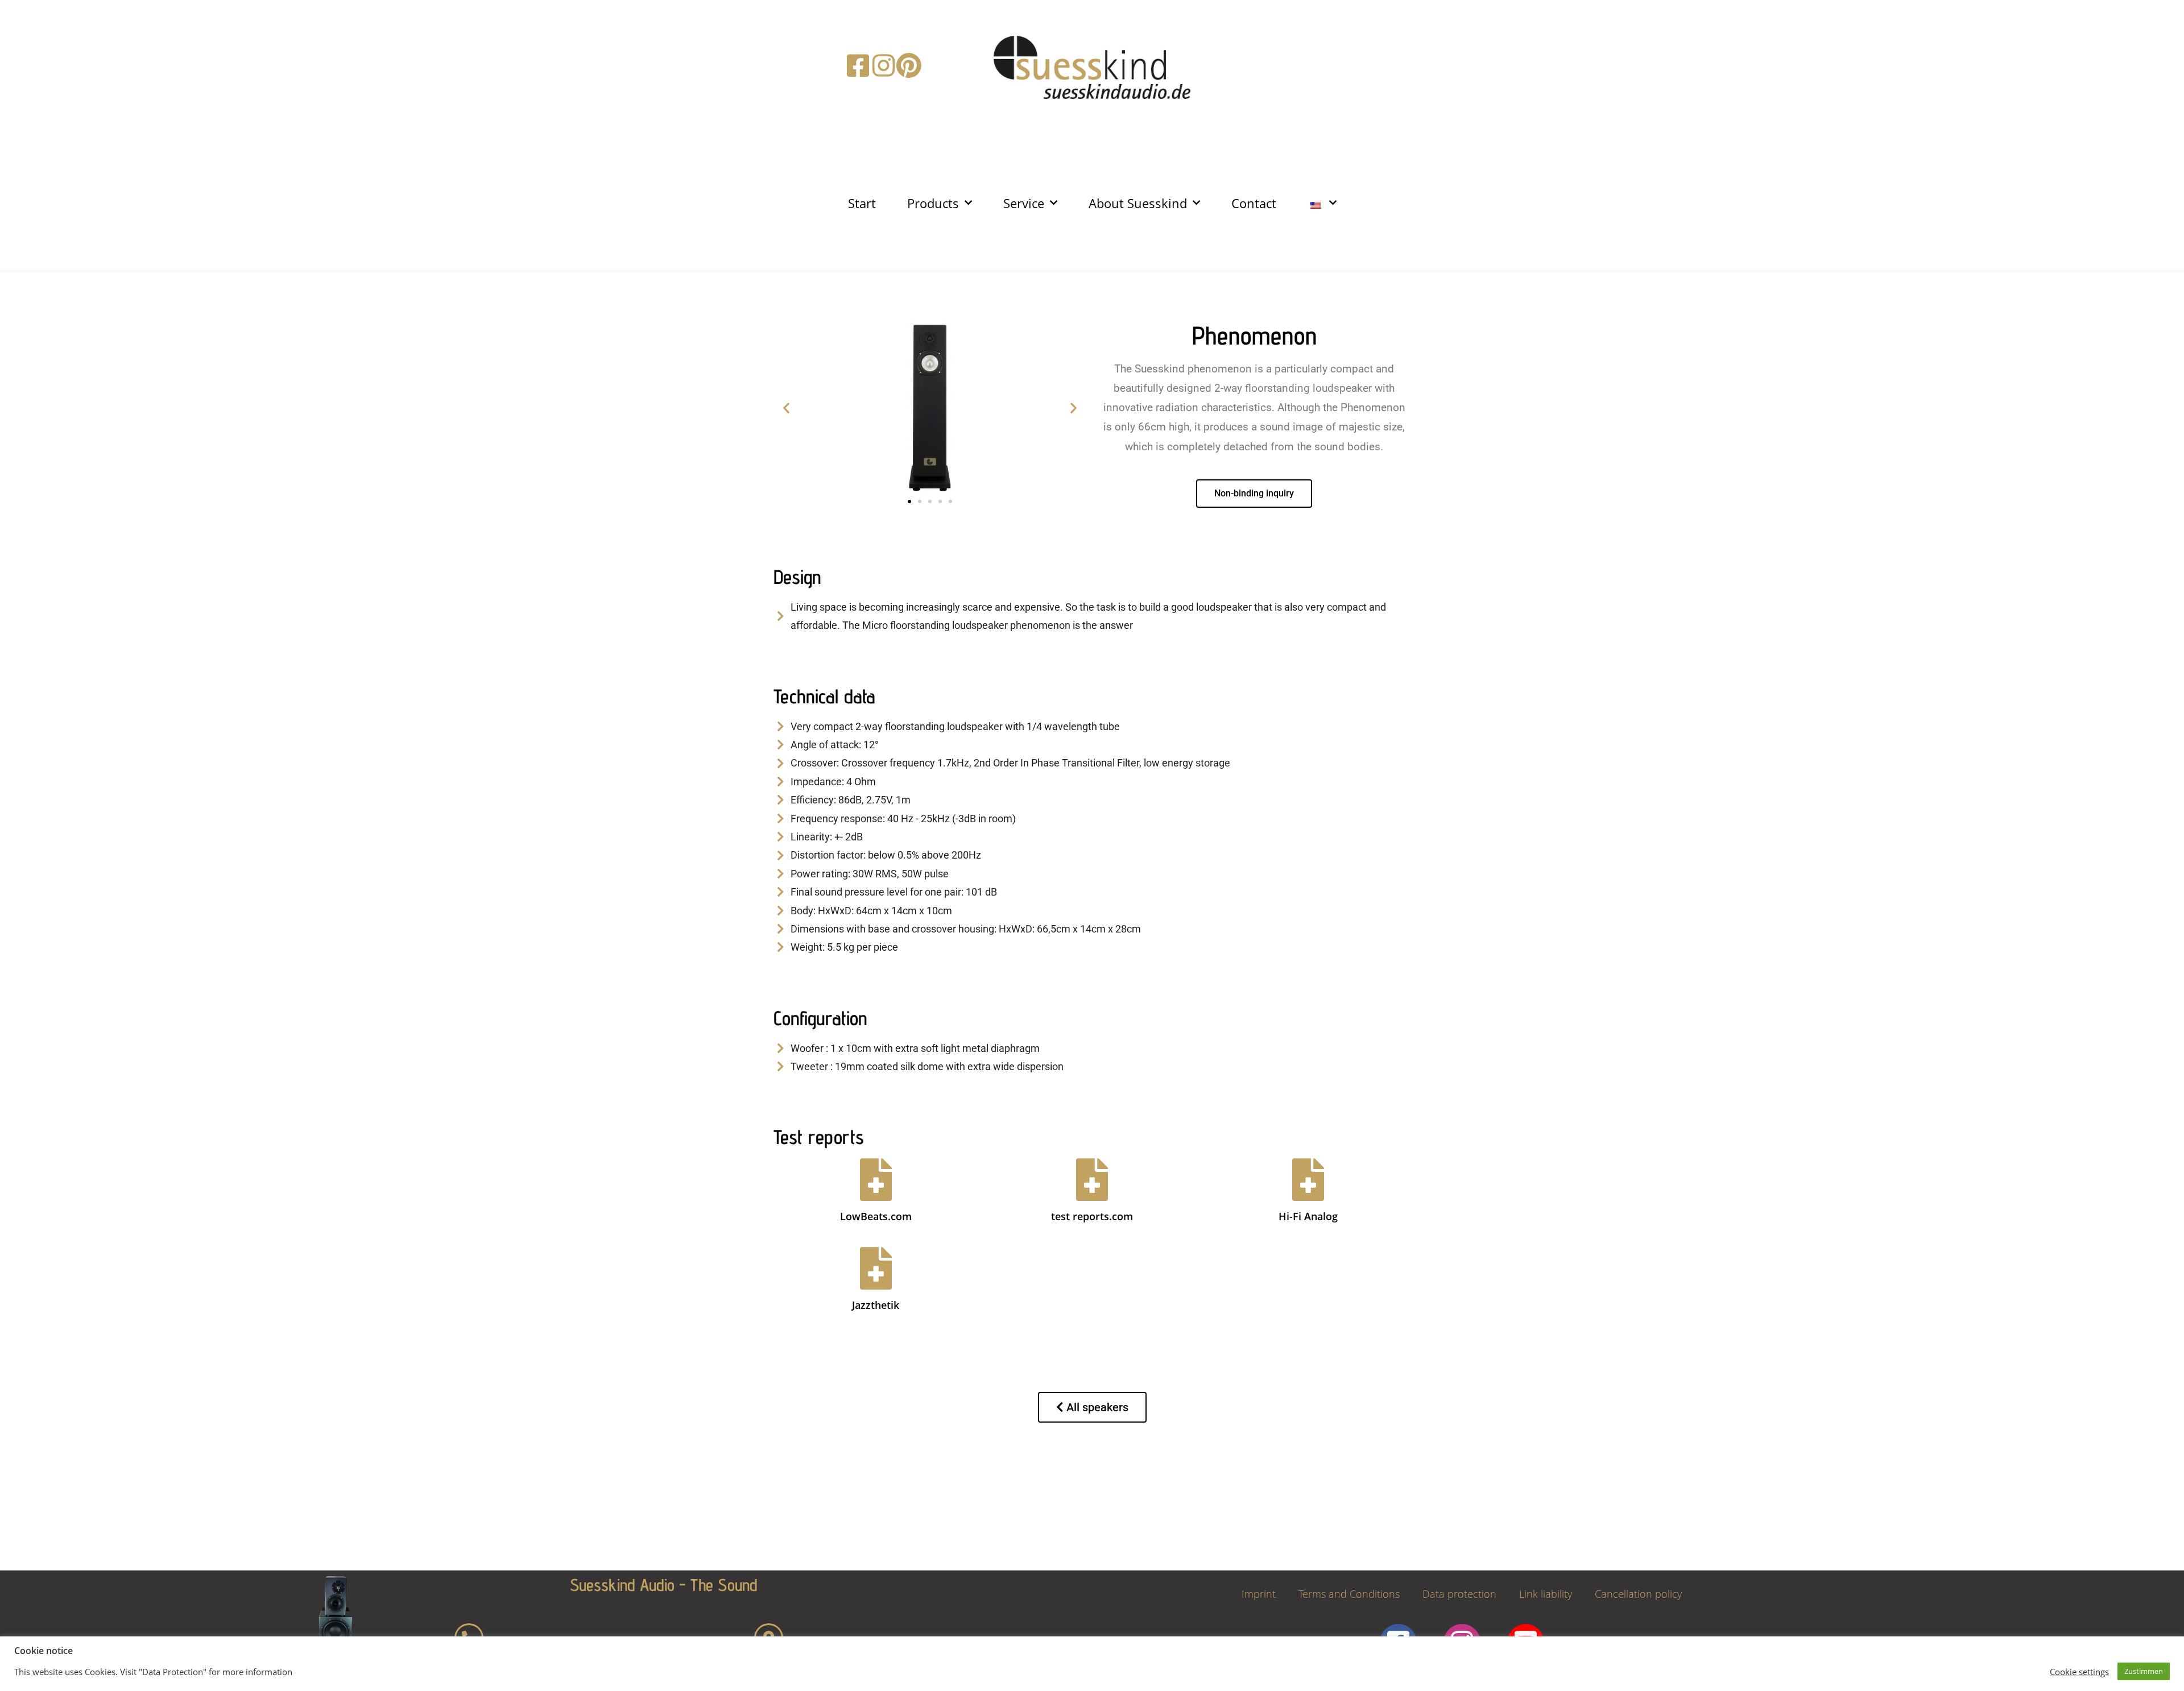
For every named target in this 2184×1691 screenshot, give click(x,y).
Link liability (1546, 1594)
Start (862, 203)
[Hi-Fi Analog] (1308, 1180)
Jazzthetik (876, 1305)
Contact (1254, 203)
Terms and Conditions (1349, 1594)
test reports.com (1092, 1216)
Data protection (1459, 1594)
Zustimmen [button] (2144, 1671)
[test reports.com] (1092, 1180)
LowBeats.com (876, 1216)
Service (1024, 203)
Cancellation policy (1638, 1594)
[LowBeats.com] (876, 1180)
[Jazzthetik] (876, 1268)
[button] (786, 407)
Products (933, 203)
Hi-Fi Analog (1308, 1216)
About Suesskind (1138, 203)
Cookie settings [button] (2079, 1672)
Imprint (1259, 1594)
